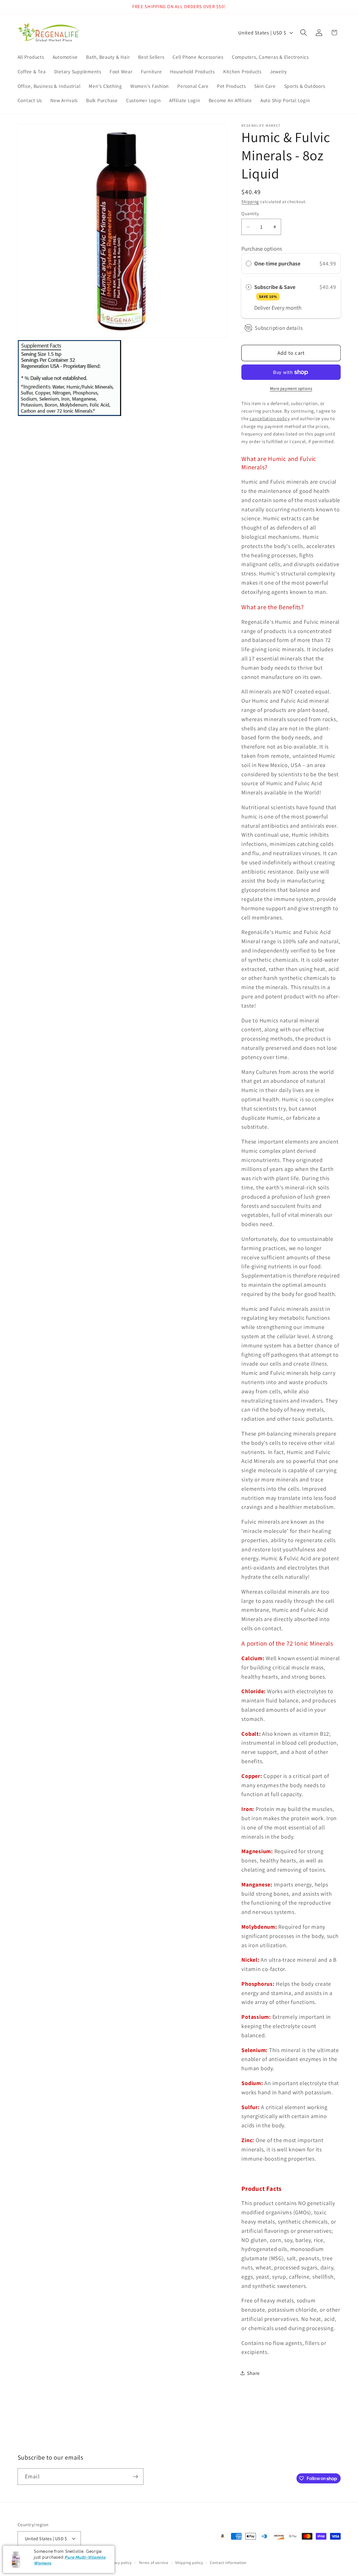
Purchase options (262, 249)
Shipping (250, 202)
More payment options (291, 388)
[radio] (249, 264)
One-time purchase (277, 264)
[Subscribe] (136, 2476)
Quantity (250, 213)
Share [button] (253, 2373)
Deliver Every (270, 308)
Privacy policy (119, 2563)
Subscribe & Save (275, 291)
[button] (304, 33)
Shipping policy (189, 2563)
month (294, 308)
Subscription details (279, 328)
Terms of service (154, 2563)
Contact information (228, 2563)
